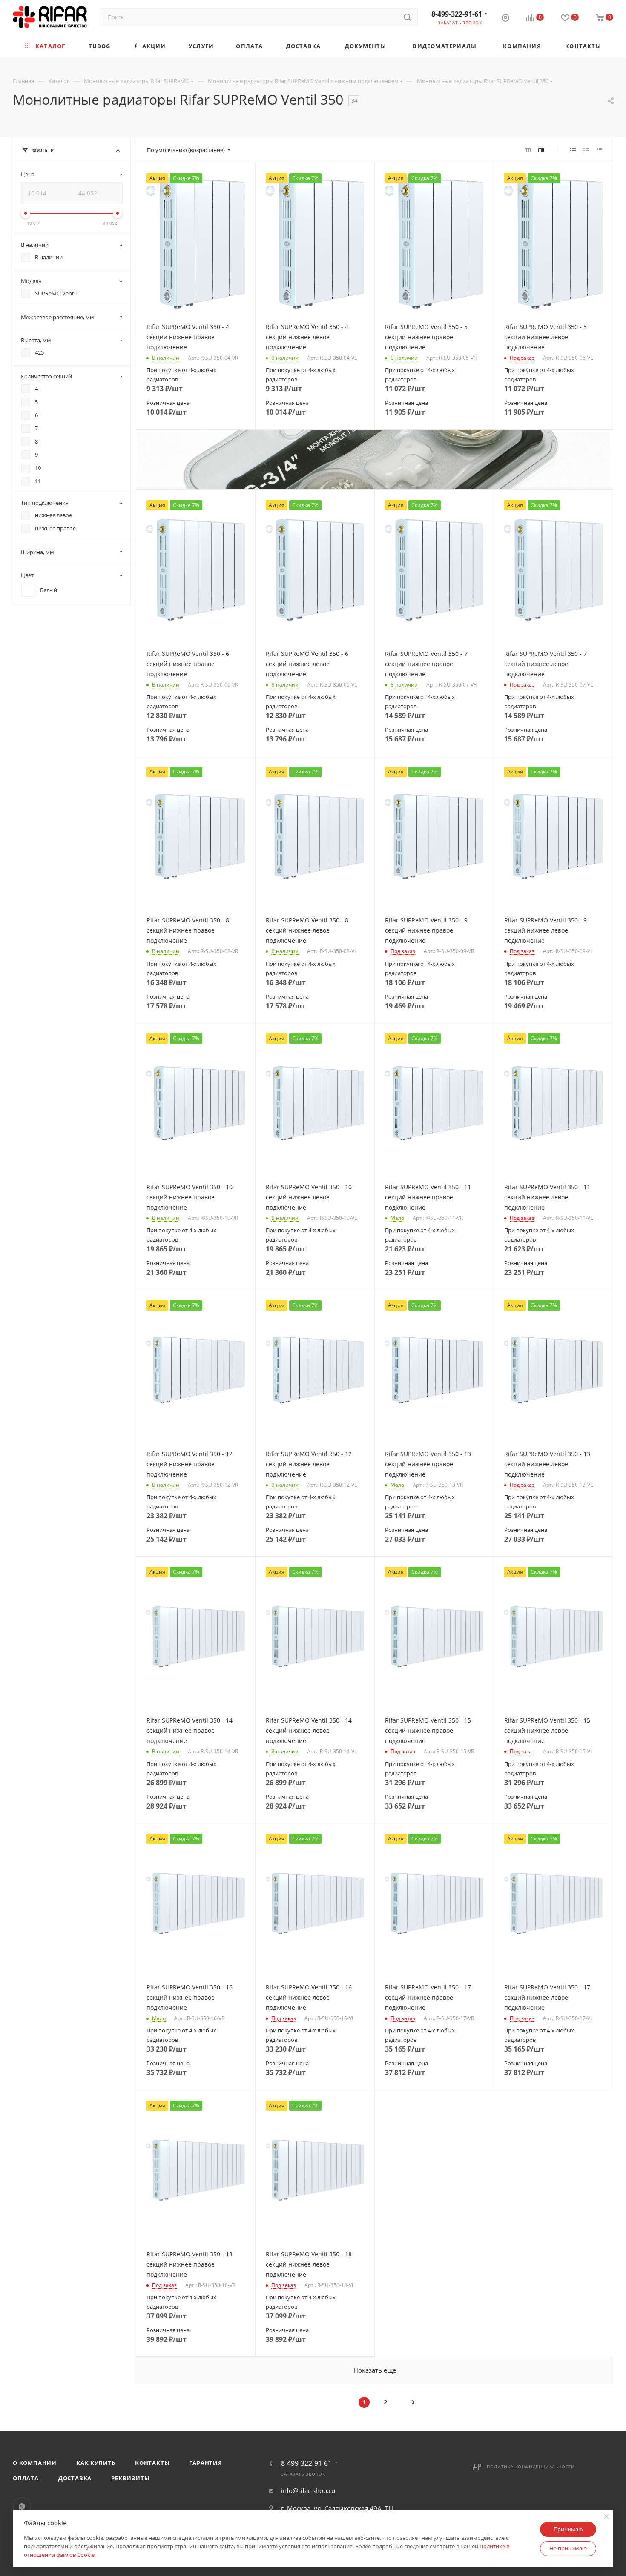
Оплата (26, 2478)
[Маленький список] (528, 150)
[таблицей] (599, 150)
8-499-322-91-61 (457, 14)
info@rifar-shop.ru (308, 2490)
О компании (35, 2463)
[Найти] (407, 17)
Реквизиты (130, 2478)
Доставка (75, 2478)
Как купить (96, 2463)
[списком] (586, 150)
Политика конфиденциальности (531, 2467)
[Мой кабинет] (505, 19)
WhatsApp (22, 2506)
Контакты (152, 2463)
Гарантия (205, 2463)
